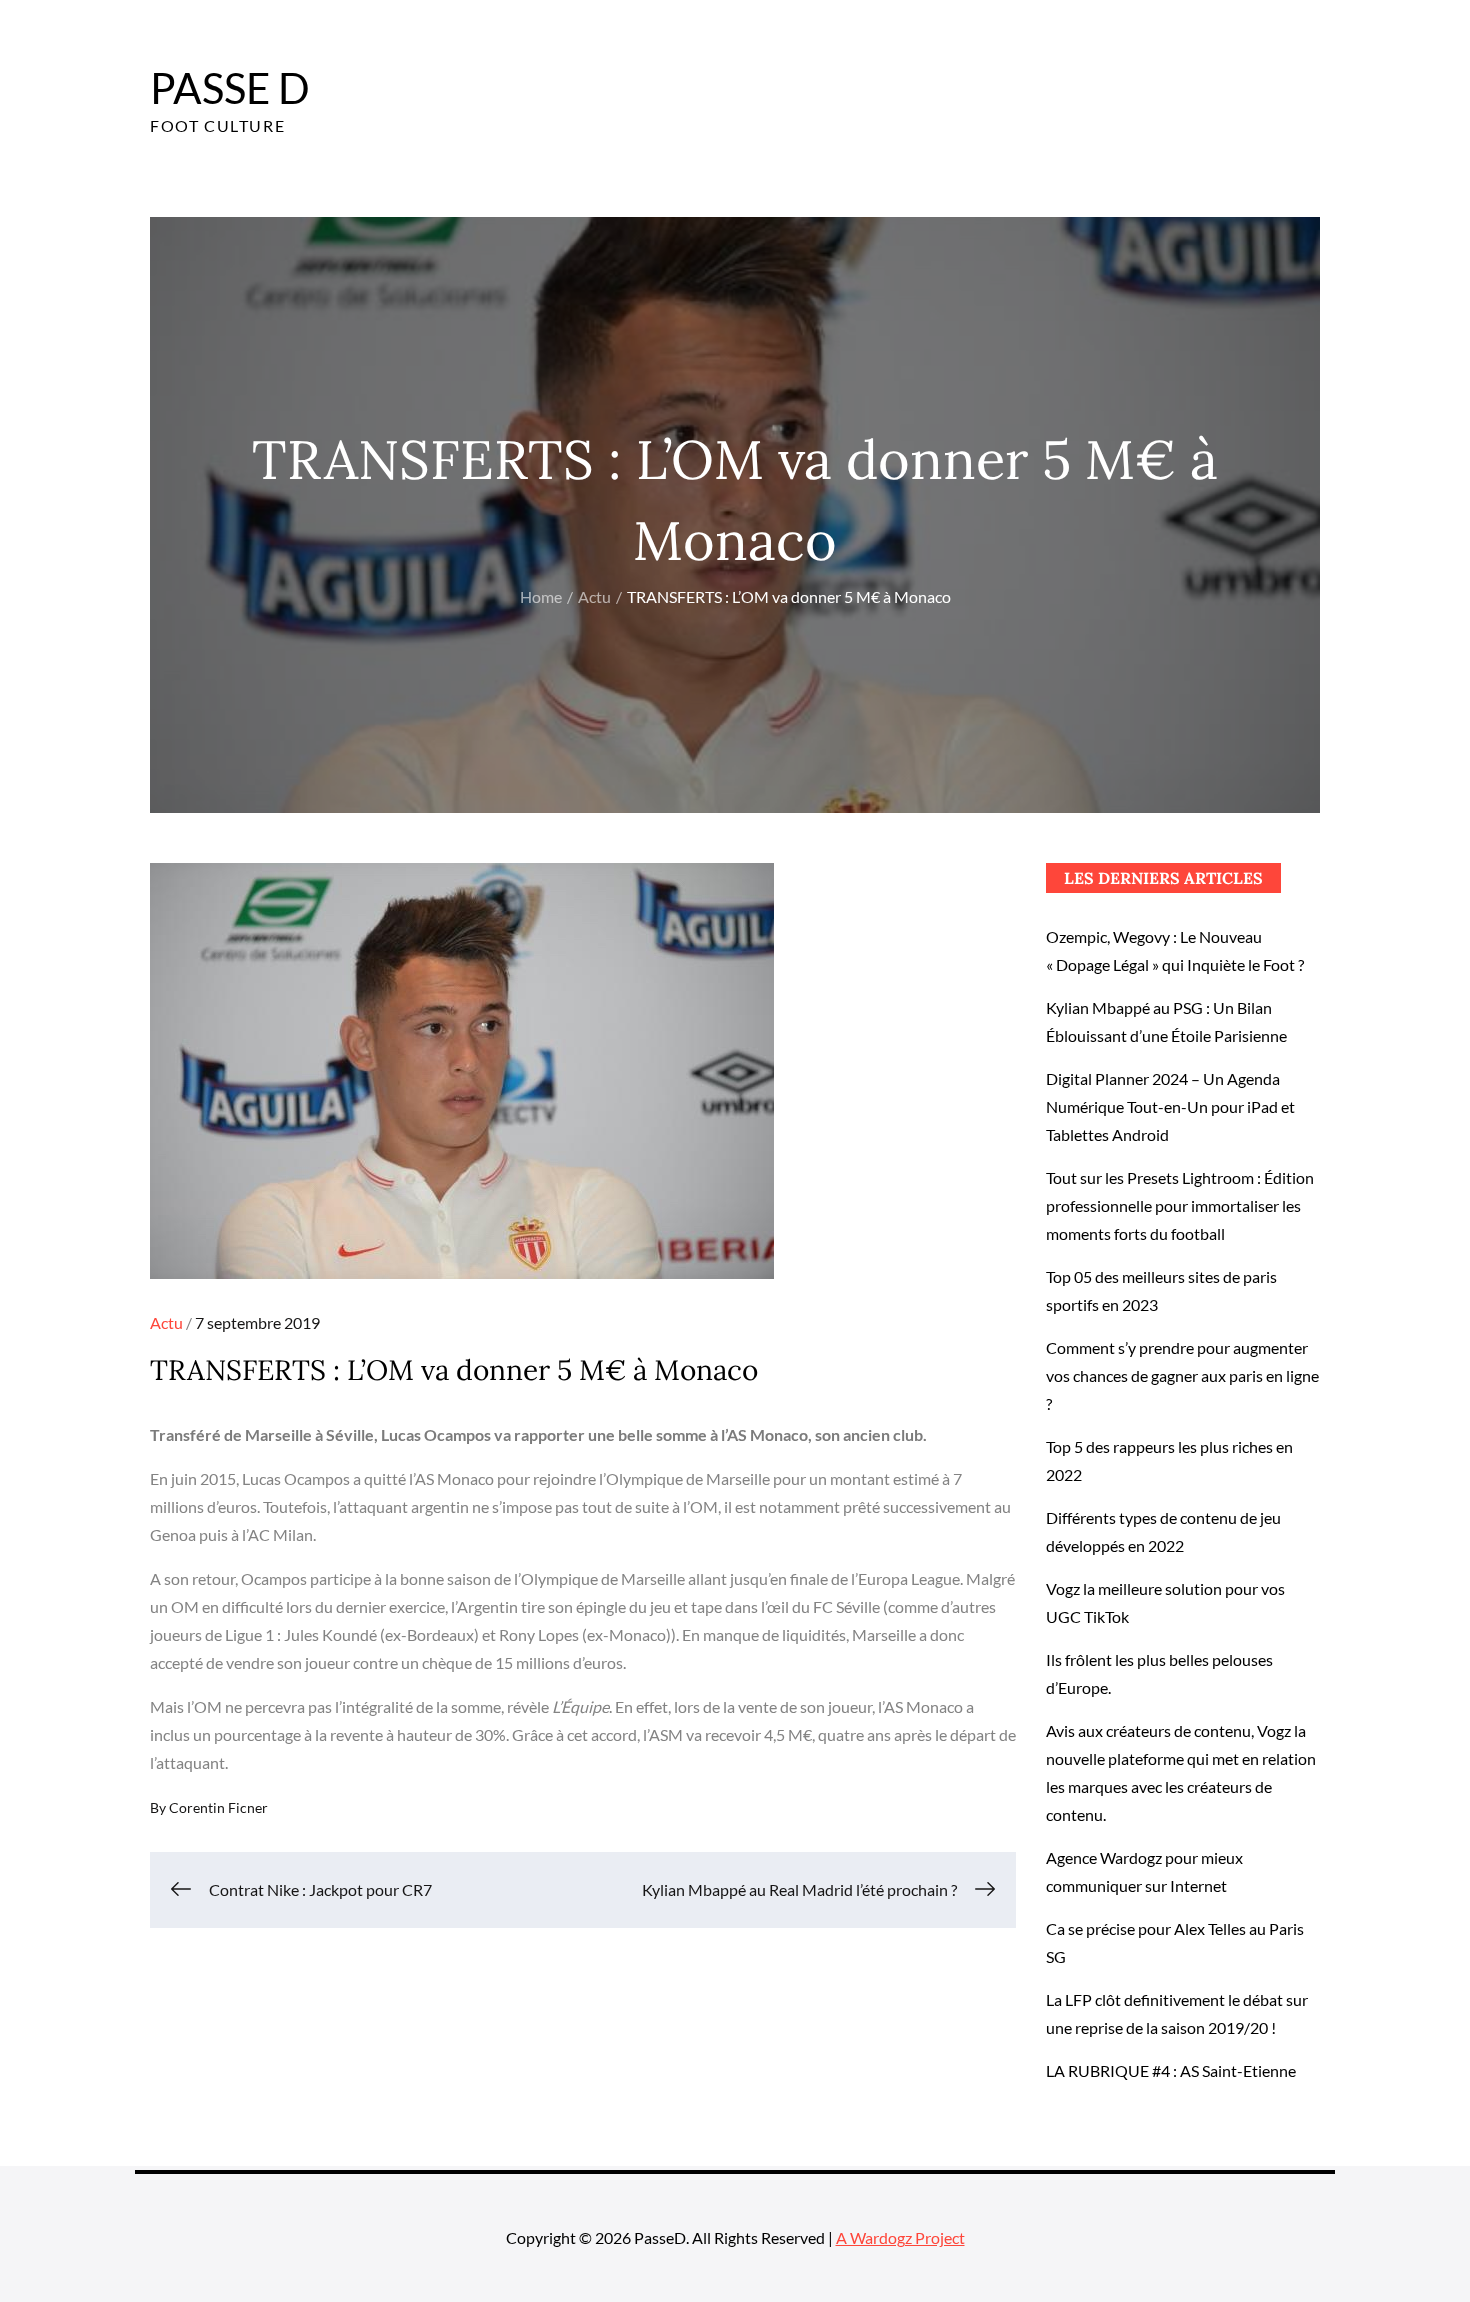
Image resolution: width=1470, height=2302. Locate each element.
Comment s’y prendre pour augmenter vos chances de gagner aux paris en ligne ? (1182, 1375)
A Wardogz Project (900, 2237)
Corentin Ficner (218, 1807)
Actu (166, 1322)
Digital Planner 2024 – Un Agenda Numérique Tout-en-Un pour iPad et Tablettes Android (1170, 1106)
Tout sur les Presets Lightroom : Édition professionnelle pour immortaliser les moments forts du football (1180, 1205)
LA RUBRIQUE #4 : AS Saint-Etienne (1171, 2070)
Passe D (230, 88)
